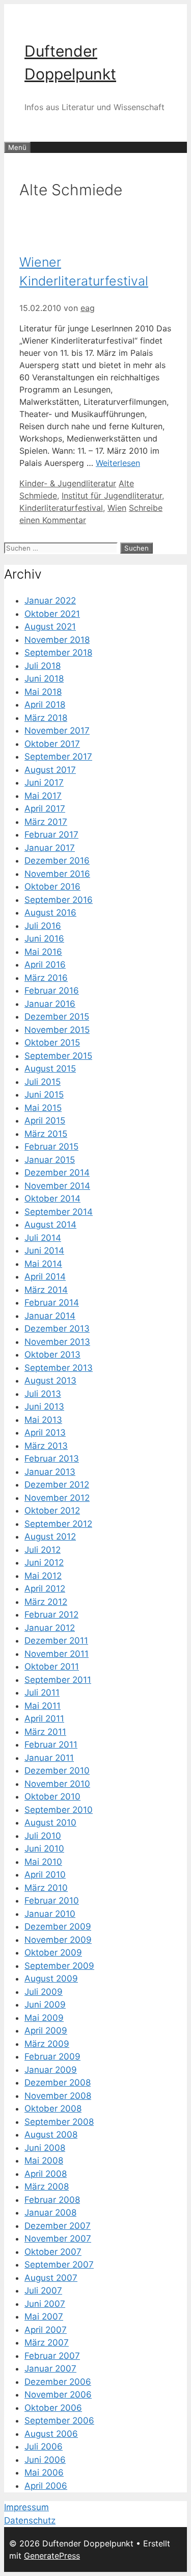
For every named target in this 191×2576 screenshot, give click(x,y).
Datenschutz (30, 2520)
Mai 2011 (43, 1706)
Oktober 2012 (52, 1511)
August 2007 (51, 2278)
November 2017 (57, 731)
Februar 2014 (52, 1303)
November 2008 (58, 2096)
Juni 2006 (45, 2460)
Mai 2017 (43, 796)
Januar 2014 (50, 1316)
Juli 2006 (44, 2447)
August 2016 (50, 913)
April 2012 (45, 1589)
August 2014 (50, 1225)
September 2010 (59, 1810)
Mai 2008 (44, 2161)
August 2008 (51, 2135)
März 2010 (46, 1888)
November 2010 (57, 1784)
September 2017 (58, 757)
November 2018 (57, 640)
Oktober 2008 (53, 2109)
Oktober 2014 (52, 1199)
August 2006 (51, 2434)
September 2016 (59, 900)
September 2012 (58, 1524)
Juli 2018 (43, 666)
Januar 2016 (50, 1004)
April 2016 (45, 965)
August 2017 (50, 770)
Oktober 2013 (52, 1355)
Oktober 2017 (52, 744)
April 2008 (46, 2174)
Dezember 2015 (57, 1017)
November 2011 (57, 1654)
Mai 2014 (43, 1264)
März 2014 (46, 1290)
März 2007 (47, 2343)
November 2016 (57, 874)
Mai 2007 (44, 2317)
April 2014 (45, 1277)
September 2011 (58, 1680)
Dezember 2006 (58, 2382)
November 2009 (58, 1940)
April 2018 (45, 705)
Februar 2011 (51, 1745)
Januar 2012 (50, 1628)
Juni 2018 (44, 679)
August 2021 (50, 627)
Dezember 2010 (57, 1771)
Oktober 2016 (52, 887)
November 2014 (57, 1186)
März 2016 (46, 978)
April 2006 (46, 2486)
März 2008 (47, 2187)
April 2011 (44, 1719)
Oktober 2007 (53, 2252)
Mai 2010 (43, 1862)
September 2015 (58, 1056)
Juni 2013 (44, 1407)
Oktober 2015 (52, 1043)
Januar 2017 (50, 848)
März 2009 (47, 2044)
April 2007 (46, 2330)
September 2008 (59, 2122)
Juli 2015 (43, 1082)
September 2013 (59, 1368)
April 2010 (45, 1875)
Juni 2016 (44, 939)
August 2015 (50, 1069)
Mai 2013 (43, 1420)
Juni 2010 (44, 1849)
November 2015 (57, 1030)
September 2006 (59, 2421)
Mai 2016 (43, 952)
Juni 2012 (44, 1563)
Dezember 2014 (57, 1173)
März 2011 (45, 1732)
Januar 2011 (49, 1758)
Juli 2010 (43, 1836)
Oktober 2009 (53, 1953)
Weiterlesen (118, 463)
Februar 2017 (51, 835)
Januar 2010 (50, 1914)
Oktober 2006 (53, 2408)
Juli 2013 (43, 1394)
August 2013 (50, 1381)
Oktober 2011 (52, 1667)
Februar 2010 (52, 1901)
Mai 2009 (44, 2018)
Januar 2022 (50, 601)
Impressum (26, 2507)
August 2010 (50, 1823)
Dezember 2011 (56, 1641)
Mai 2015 (43, 1108)
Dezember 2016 (57, 861)
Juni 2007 (45, 2304)
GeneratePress (52, 2556)
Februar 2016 (52, 991)
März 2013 (46, 1446)
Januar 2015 (50, 1160)
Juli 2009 (44, 1992)
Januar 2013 (50, 1472)
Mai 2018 (43, 692)
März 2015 (46, 1134)
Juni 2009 (45, 2005)
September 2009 (59, 1966)
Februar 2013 (52, 1459)
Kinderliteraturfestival (61, 508)
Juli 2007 (43, 2291)
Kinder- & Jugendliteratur (68, 483)
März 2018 (46, 718)
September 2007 (59, 2265)
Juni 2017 (44, 783)
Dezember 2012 (57, 1485)
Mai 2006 (44, 2473)
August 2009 (51, 1979)
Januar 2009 (51, 2070)
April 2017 (45, 809)
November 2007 (58, 2239)
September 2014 (59, 1212)
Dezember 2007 (58, 2226)
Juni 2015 (44, 1095)
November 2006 (58, 2395)
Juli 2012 (43, 1550)
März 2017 (46, 822)
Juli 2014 (43, 1238)
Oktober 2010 (52, 1797)
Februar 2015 (51, 1147)
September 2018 (58, 653)
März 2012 (46, 1602)
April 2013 (45, 1433)
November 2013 (57, 1342)
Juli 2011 (42, 1693)
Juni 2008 (45, 2148)
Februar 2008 (52, 2200)
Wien (117, 508)
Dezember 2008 (58, 2083)
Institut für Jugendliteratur (112, 496)
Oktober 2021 (52, 614)
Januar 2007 (50, 2369)
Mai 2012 (43, 1576)
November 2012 (57, 1498)
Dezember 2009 (58, 1927)
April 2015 (45, 1121)
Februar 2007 (52, 2356)
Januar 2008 (50, 2213)
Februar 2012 (51, 1615)
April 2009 (46, 2031)
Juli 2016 (43, 926)
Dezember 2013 (57, 1329)
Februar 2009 (52, 2057)
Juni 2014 (44, 1251)
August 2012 (50, 1537)
